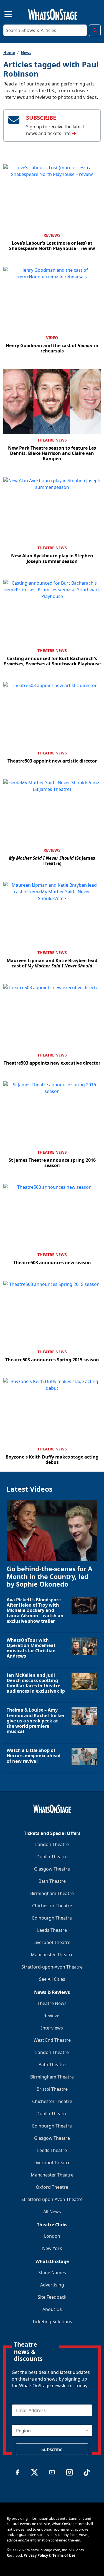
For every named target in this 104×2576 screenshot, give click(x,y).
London (52, 2236)
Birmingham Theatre (52, 1893)
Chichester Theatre (52, 1906)
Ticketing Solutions (52, 2322)
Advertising (52, 2285)
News (26, 52)
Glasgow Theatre (52, 1869)
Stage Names (52, 2273)
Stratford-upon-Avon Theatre (52, 1967)
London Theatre (52, 1844)
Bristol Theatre (52, 2089)
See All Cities (52, 1979)
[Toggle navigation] (3, 13)
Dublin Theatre (52, 1857)
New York (52, 2248)
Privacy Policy (36, 2555)
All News (52, 2212)
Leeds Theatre (52, 1930)
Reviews (52, 235)
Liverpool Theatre (52, 1942)
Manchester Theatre (52, 1955)
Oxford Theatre (52, 2187)
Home (9, 52)
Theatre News (52, 440)
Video (52, 338)
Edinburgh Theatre (52, 1918)
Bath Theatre (52, 1881)
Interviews (52, 2028)
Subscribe (52, 2449)
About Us (52, 2309)
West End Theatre (52, 2040)
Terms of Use (64, 2555)
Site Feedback (52, 2297)
